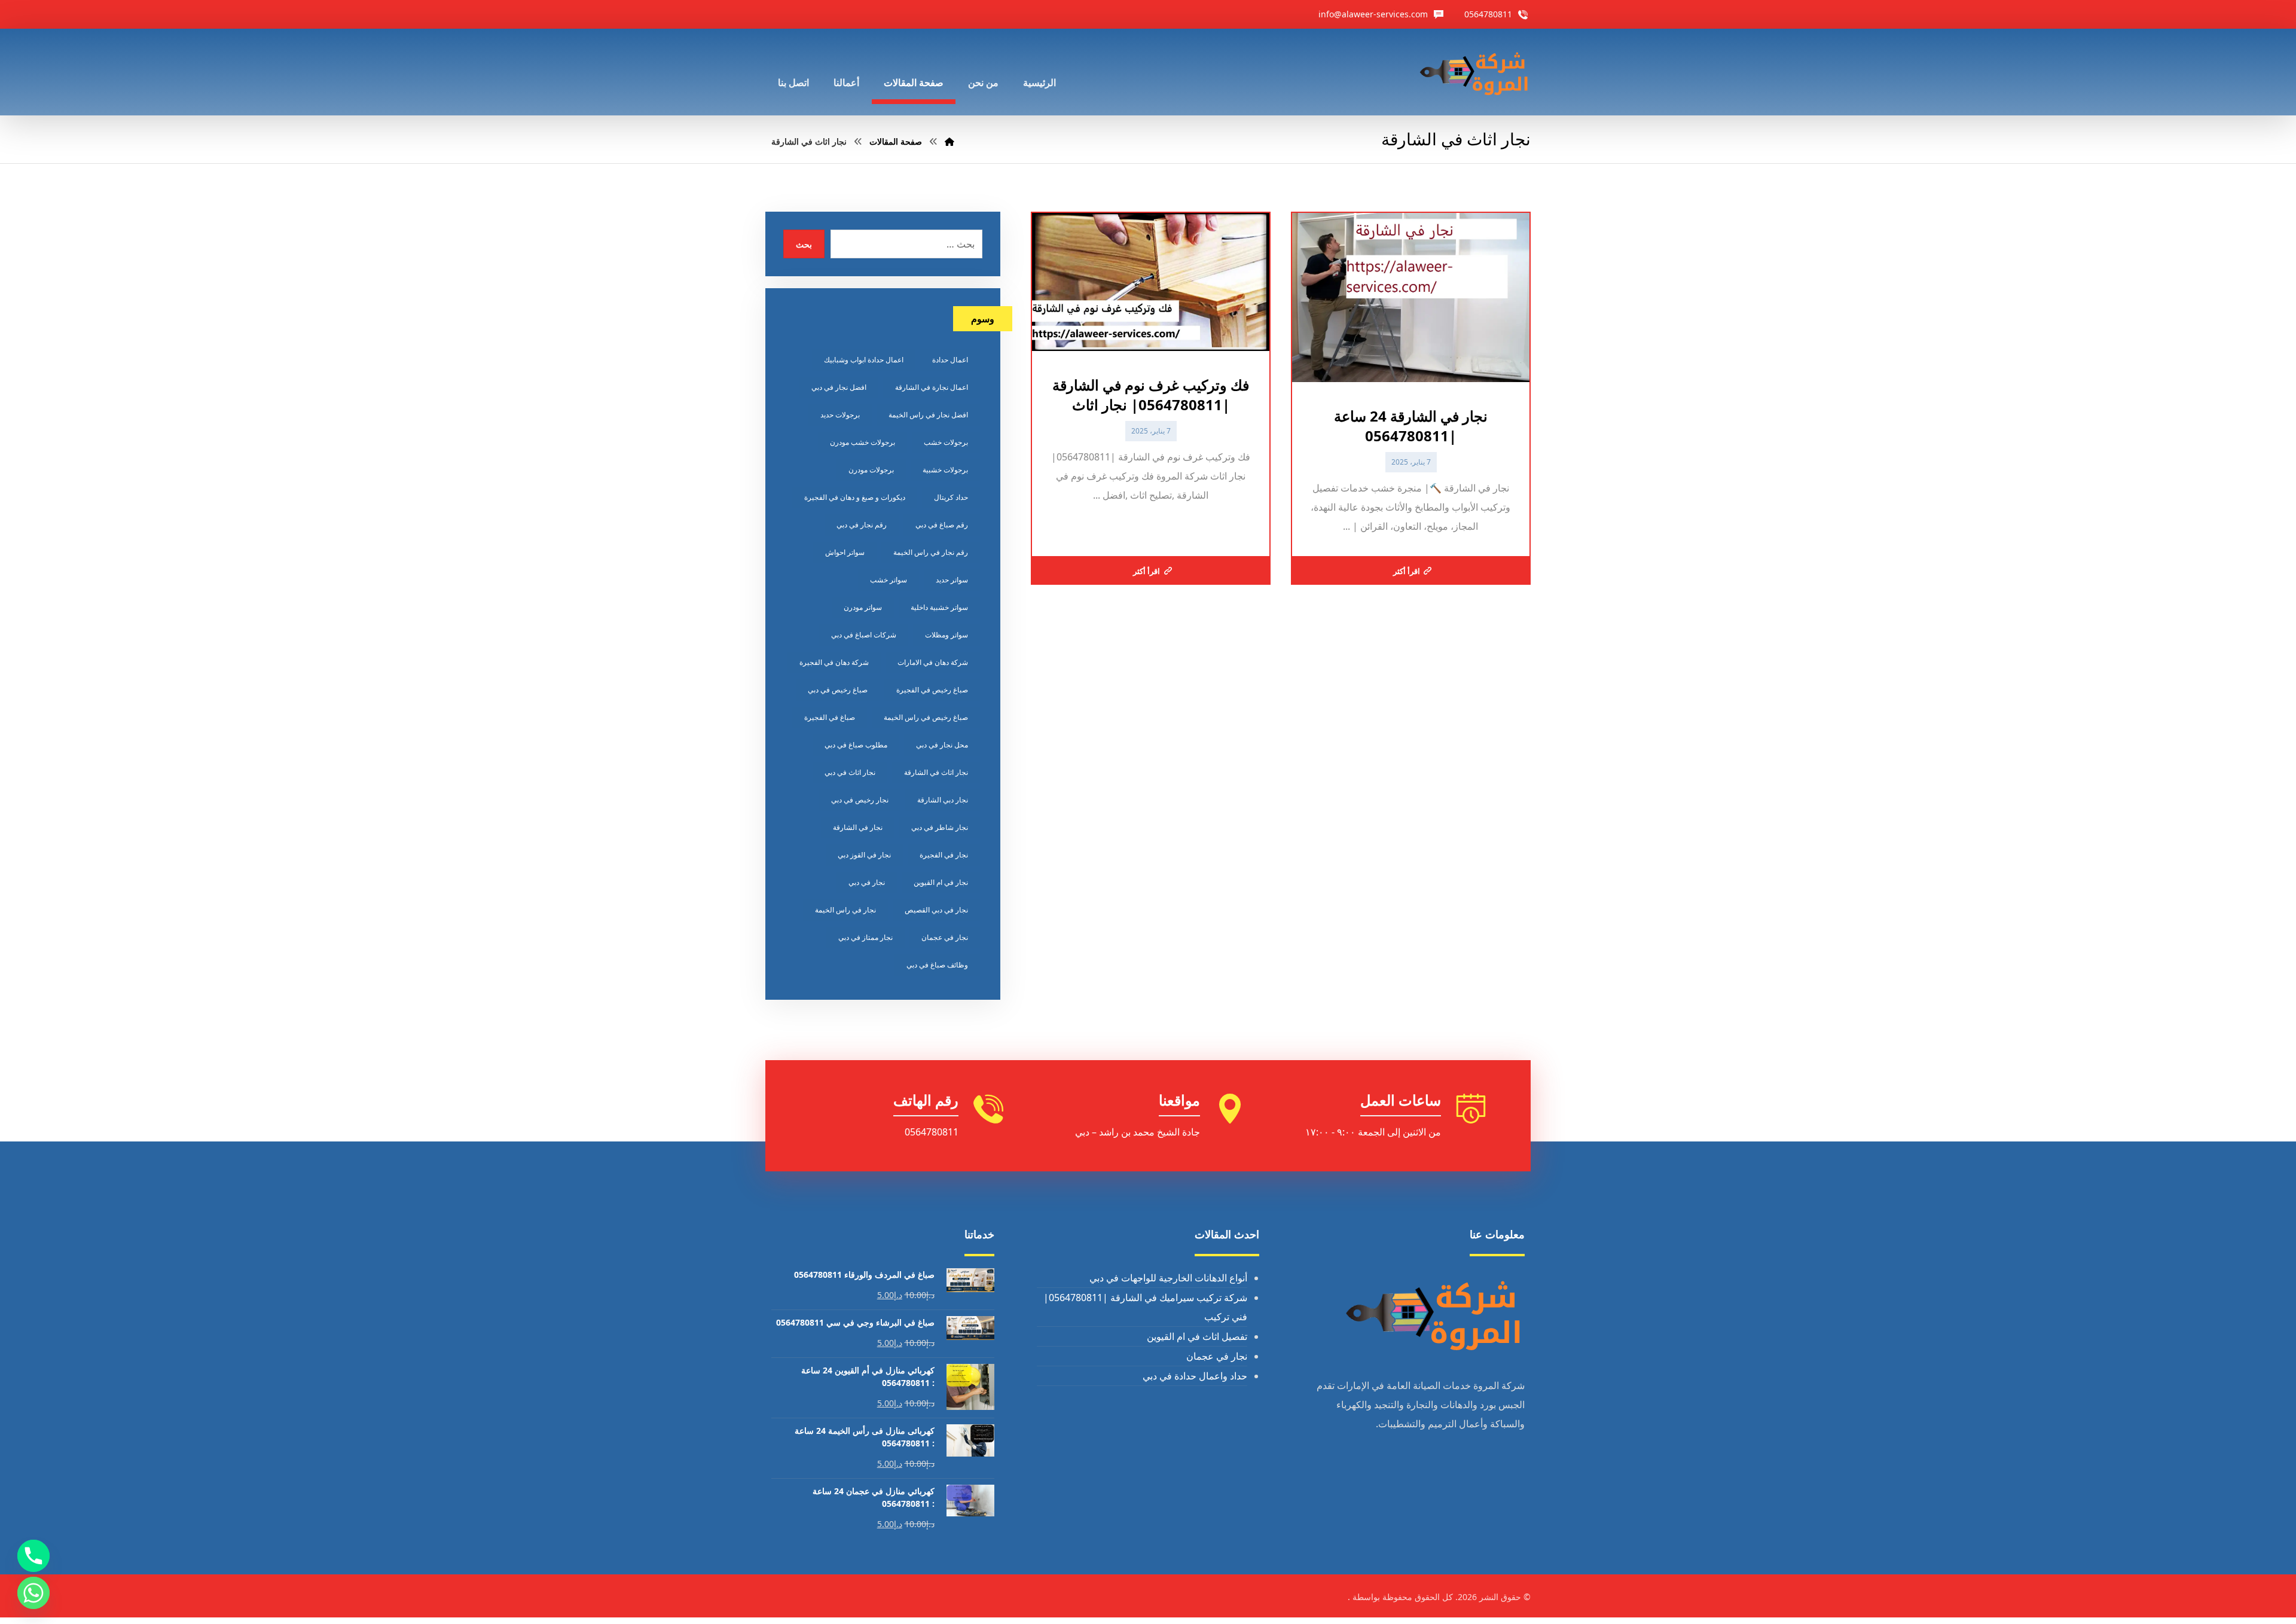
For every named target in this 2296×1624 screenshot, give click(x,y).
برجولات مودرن (871, 470)
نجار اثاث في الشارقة (936, 772)
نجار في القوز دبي (864, 855)
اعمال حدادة (950, 360)
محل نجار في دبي (942, 745)
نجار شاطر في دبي (940, 827)
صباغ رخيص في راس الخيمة (926, 717)
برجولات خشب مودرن (862, 442)
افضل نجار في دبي (839, 387)
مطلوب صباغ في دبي (856, 745)
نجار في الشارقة (858, 827)
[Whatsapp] (33, 1593)
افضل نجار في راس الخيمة (928, 415)
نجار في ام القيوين (941, 882)
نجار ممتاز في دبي (865, 937)
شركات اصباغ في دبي (864, 635)
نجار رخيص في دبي (860, 800)
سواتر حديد (952, 580)
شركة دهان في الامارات (933, 662)
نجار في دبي (867, 882)
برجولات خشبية (945, 470)
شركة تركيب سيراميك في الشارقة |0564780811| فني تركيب (1145, 1307)
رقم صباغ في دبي (942, 525)
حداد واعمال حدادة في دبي (1195, 1376)
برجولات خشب (946, 442)
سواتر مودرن (863, 607)
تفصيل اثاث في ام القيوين (1197, 1336)
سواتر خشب (889, 580)
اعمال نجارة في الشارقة (932, 387)
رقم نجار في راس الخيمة (931, 552)
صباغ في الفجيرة (830, 717)
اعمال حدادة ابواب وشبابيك (864, 360)
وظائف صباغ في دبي (937, 965)
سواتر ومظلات (947, 635)
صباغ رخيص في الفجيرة (932, 690)
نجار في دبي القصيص (936, 910)
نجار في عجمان (945, 937)
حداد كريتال (951, 497)
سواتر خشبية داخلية (939, 607)
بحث (804, 244)
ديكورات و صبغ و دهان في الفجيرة (855, 497)
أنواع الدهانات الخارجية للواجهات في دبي (1168, 1278)
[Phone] (33, 1556)
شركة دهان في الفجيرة (834, 662)
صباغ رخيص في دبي (838, 690)
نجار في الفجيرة (944, 855)
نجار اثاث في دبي (850, 772)
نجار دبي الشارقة (943, 800)
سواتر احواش (845, 552)
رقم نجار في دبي (862, 525)
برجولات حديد (840, 415)
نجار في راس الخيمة (845, 910)
